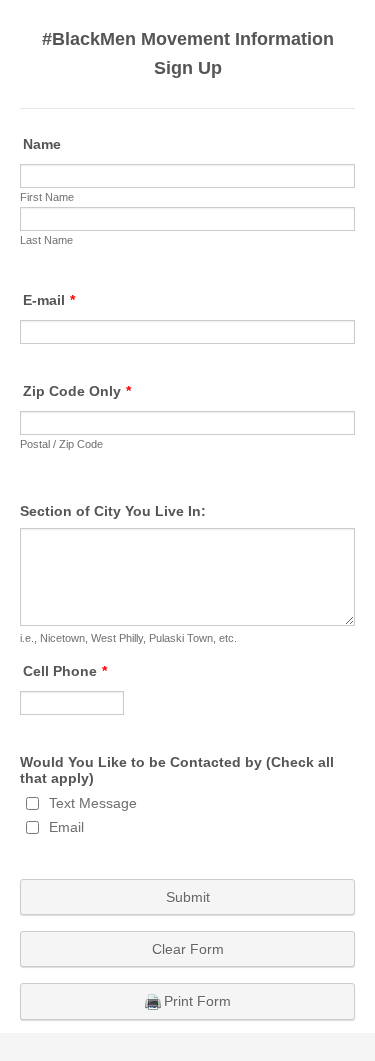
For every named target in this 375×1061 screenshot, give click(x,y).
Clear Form (188, 949)
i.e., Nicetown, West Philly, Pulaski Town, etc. (128, 638)
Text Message (93, 803)
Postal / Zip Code (61, 444)
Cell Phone (65, 671)
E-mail (49, 300)
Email (66, 827)
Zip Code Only (77, 391)
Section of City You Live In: (113, 511)
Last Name (46, 240)
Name (42, 144)
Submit (188, 897)
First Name (47, 197)
